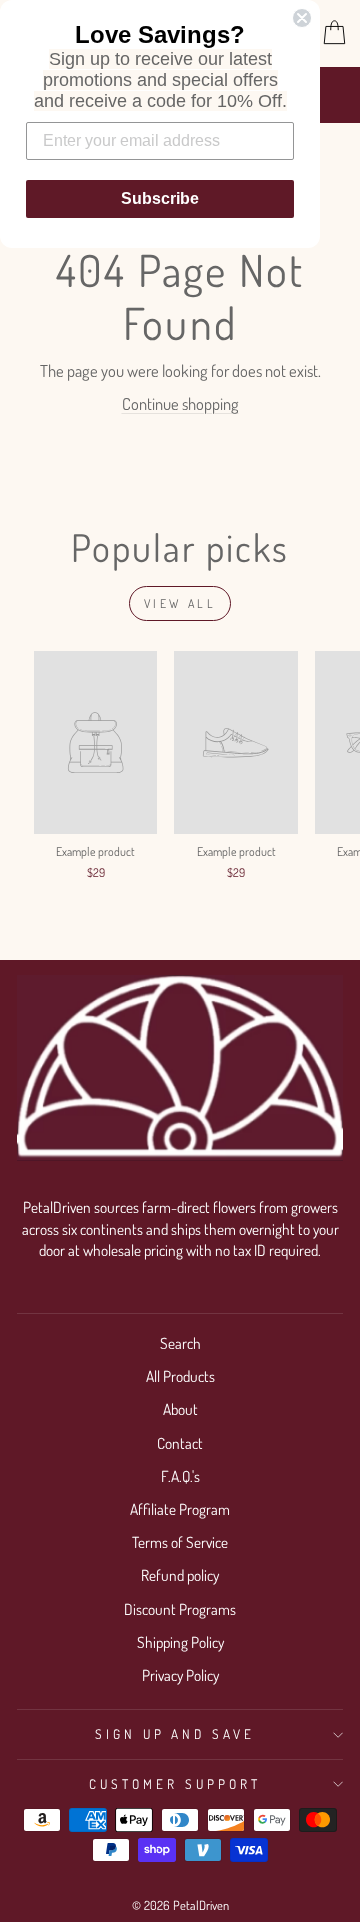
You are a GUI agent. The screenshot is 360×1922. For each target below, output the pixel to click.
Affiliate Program (180, 1509)
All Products (180, 1376)
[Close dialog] (302, 18)
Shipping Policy (180, 1642)
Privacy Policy (180, 1675)
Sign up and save (175, 1733)
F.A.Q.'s (180, 1476)
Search (180, 1343)
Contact (180, 1443)
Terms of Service (180, 1542)
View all (180, 603)
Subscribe (160, 198)
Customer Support (175, 1783)
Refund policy (180, 1575)
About (180, 1409)
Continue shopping (180, 403)
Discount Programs (180, 1609)
